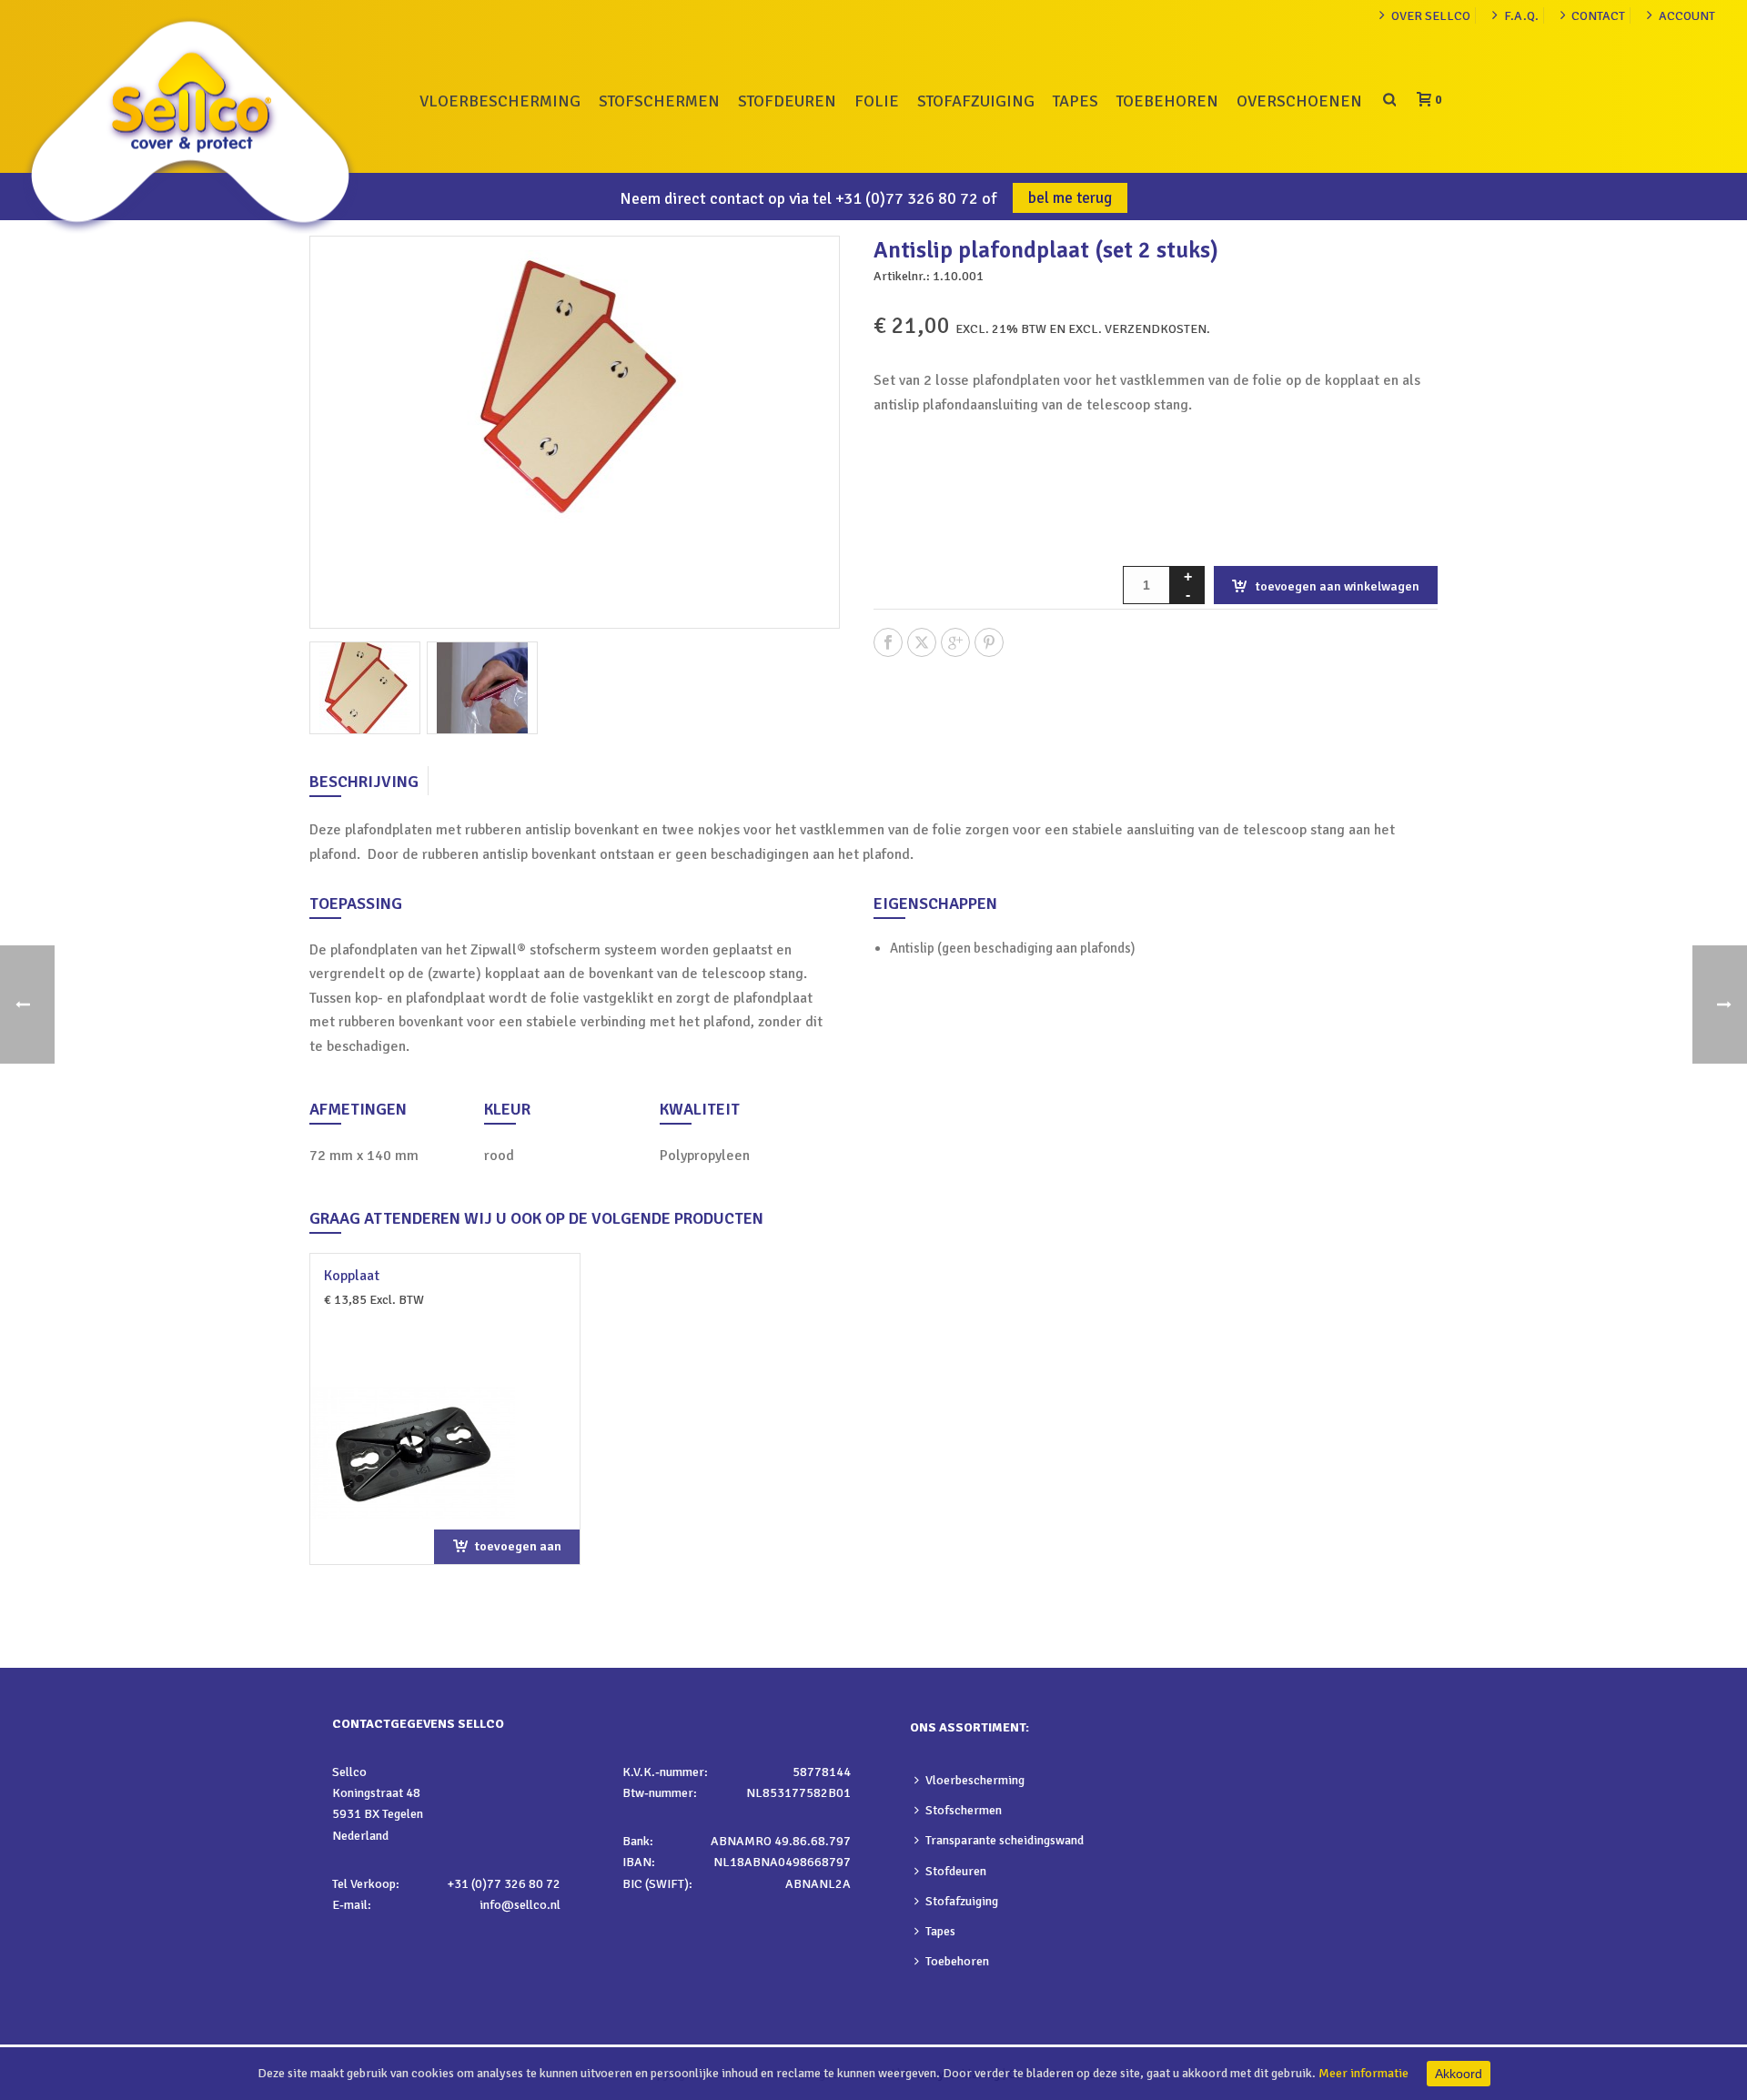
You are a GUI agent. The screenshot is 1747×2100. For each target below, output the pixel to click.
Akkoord (1459, 2074)
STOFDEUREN (787, 101)
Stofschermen (964, 1810)
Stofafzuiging (962, 1901)
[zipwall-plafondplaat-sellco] (482, 688)
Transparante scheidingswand (1005, 1840)
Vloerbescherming (975, 1780)
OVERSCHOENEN (1299, 101)
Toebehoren (957, 1961)
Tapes (940, 1931)
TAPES (1075, 101)
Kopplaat (352, 1276)
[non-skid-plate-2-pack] (365, 688)
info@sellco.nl (520, 1905)
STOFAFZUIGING (976, 101)
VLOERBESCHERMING (500, 101)
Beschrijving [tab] (364, 782)
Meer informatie (1363, 2073)
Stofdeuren (956, 1871)
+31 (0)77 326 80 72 (907, 198)
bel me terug (1070, 198)
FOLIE (877, 101)
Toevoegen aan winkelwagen (1338, 586)
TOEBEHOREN (1167, 101)
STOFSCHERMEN (659, 101)
